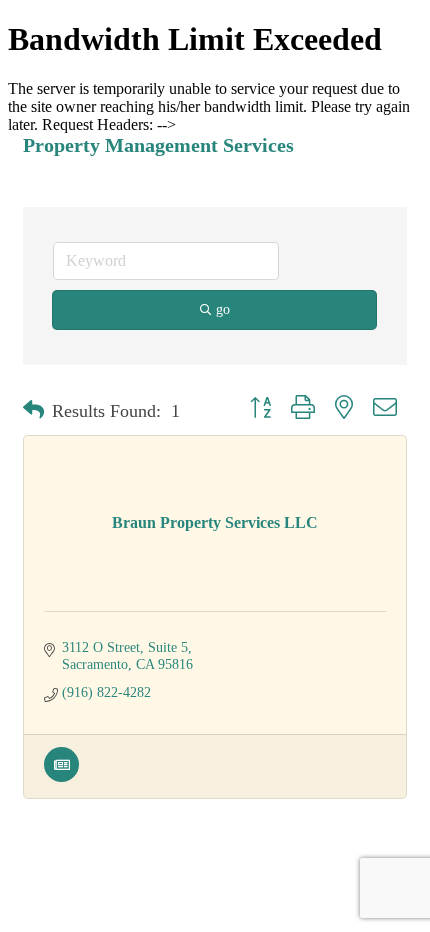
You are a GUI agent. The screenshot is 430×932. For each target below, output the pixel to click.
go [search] (223, 309)
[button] (33, 411)
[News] (61, 777)
